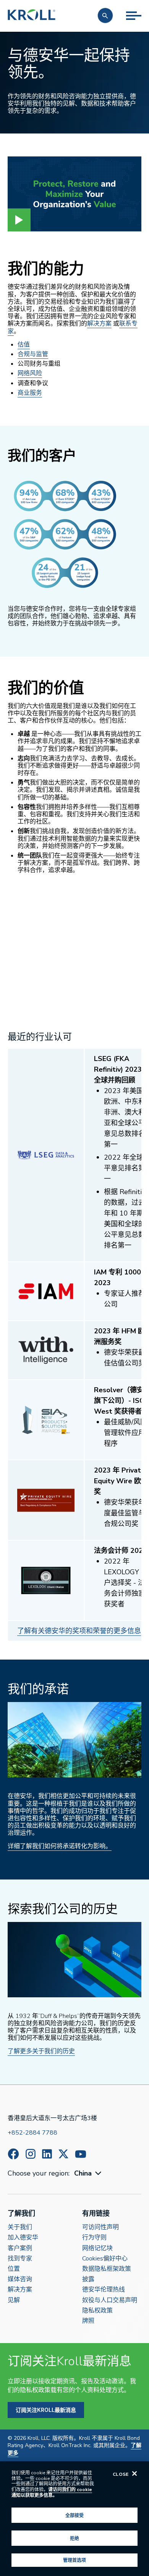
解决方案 (99, 324)
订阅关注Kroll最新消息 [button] (46, 2410)
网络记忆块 (97, 2248)
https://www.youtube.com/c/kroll (81, 2154)
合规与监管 (33, 354)
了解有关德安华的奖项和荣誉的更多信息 (79, 1631)
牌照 (88, 2321)
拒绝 (74, 2538)
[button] (105, 15)
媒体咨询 (20, 2279)
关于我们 (20, 2227)
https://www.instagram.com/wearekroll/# (31, 2154)
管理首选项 (75, 2560)
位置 (14, 2269)
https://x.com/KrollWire (63, 2154)
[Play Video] (19, 220)
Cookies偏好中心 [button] (105, 2259)
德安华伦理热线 (104, 2290)
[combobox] (89, 2173)
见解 (14, 2300)
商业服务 (30, 393)
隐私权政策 (97, 2311)
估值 (24, 345)
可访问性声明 (100, 2227)
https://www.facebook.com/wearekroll (13, 2154)
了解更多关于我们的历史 (41, 2051)
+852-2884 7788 (32, 2133)
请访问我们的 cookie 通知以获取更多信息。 (52, 2492)
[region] (74, 2519)
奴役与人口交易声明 (110, 2300)
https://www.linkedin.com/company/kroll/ (47, 2154)
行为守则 (94, 2238)
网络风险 (30, 373)
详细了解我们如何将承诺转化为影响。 (60, 1846)
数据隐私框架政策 (107, 2269)
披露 (88, 2279)
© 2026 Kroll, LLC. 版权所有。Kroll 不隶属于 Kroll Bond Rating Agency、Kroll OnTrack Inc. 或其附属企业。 (74, 2446)
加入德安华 (23, 2238)
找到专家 (20, 2259)
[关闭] (134, 2473)
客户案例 (20, 2248)
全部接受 (74, 2515)
